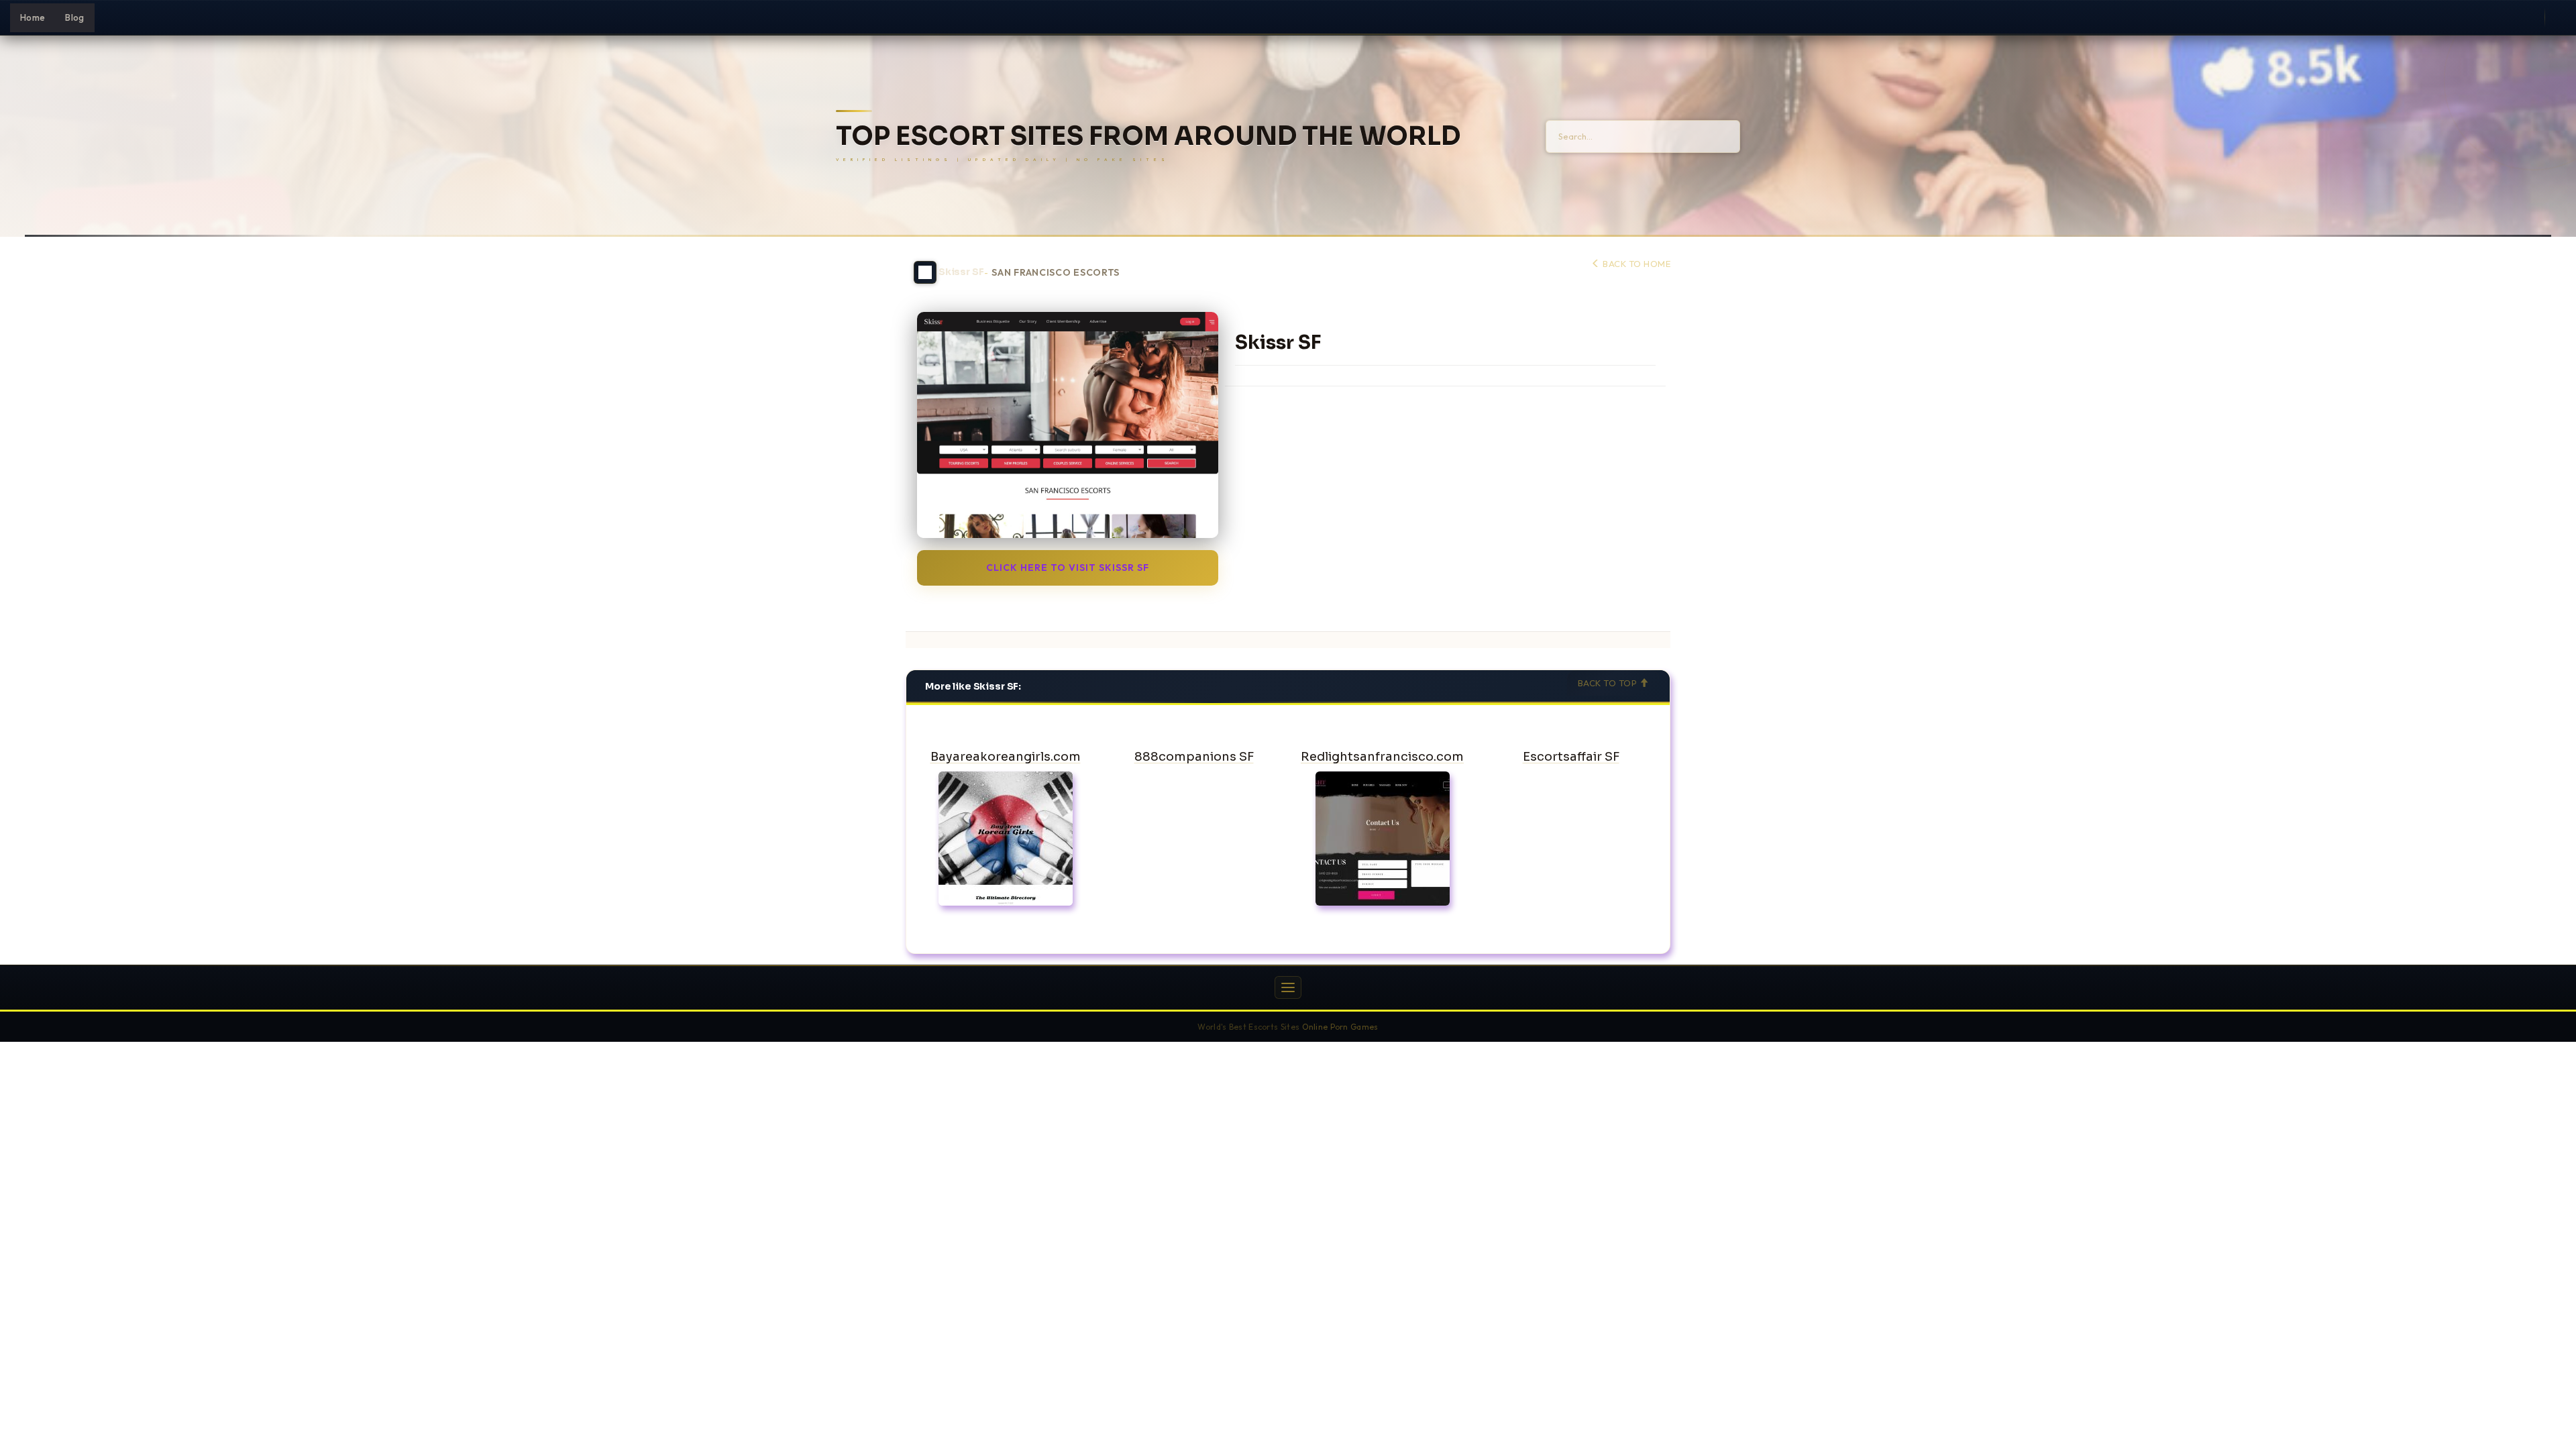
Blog (74, 17)
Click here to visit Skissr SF (1068, 568)
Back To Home (1635, 264)
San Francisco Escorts (1056, 273)
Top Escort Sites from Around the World (1148, 137)
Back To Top (1609, 683)
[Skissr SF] (1068, 425)
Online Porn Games (1340, 1027)
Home (33, 17)
